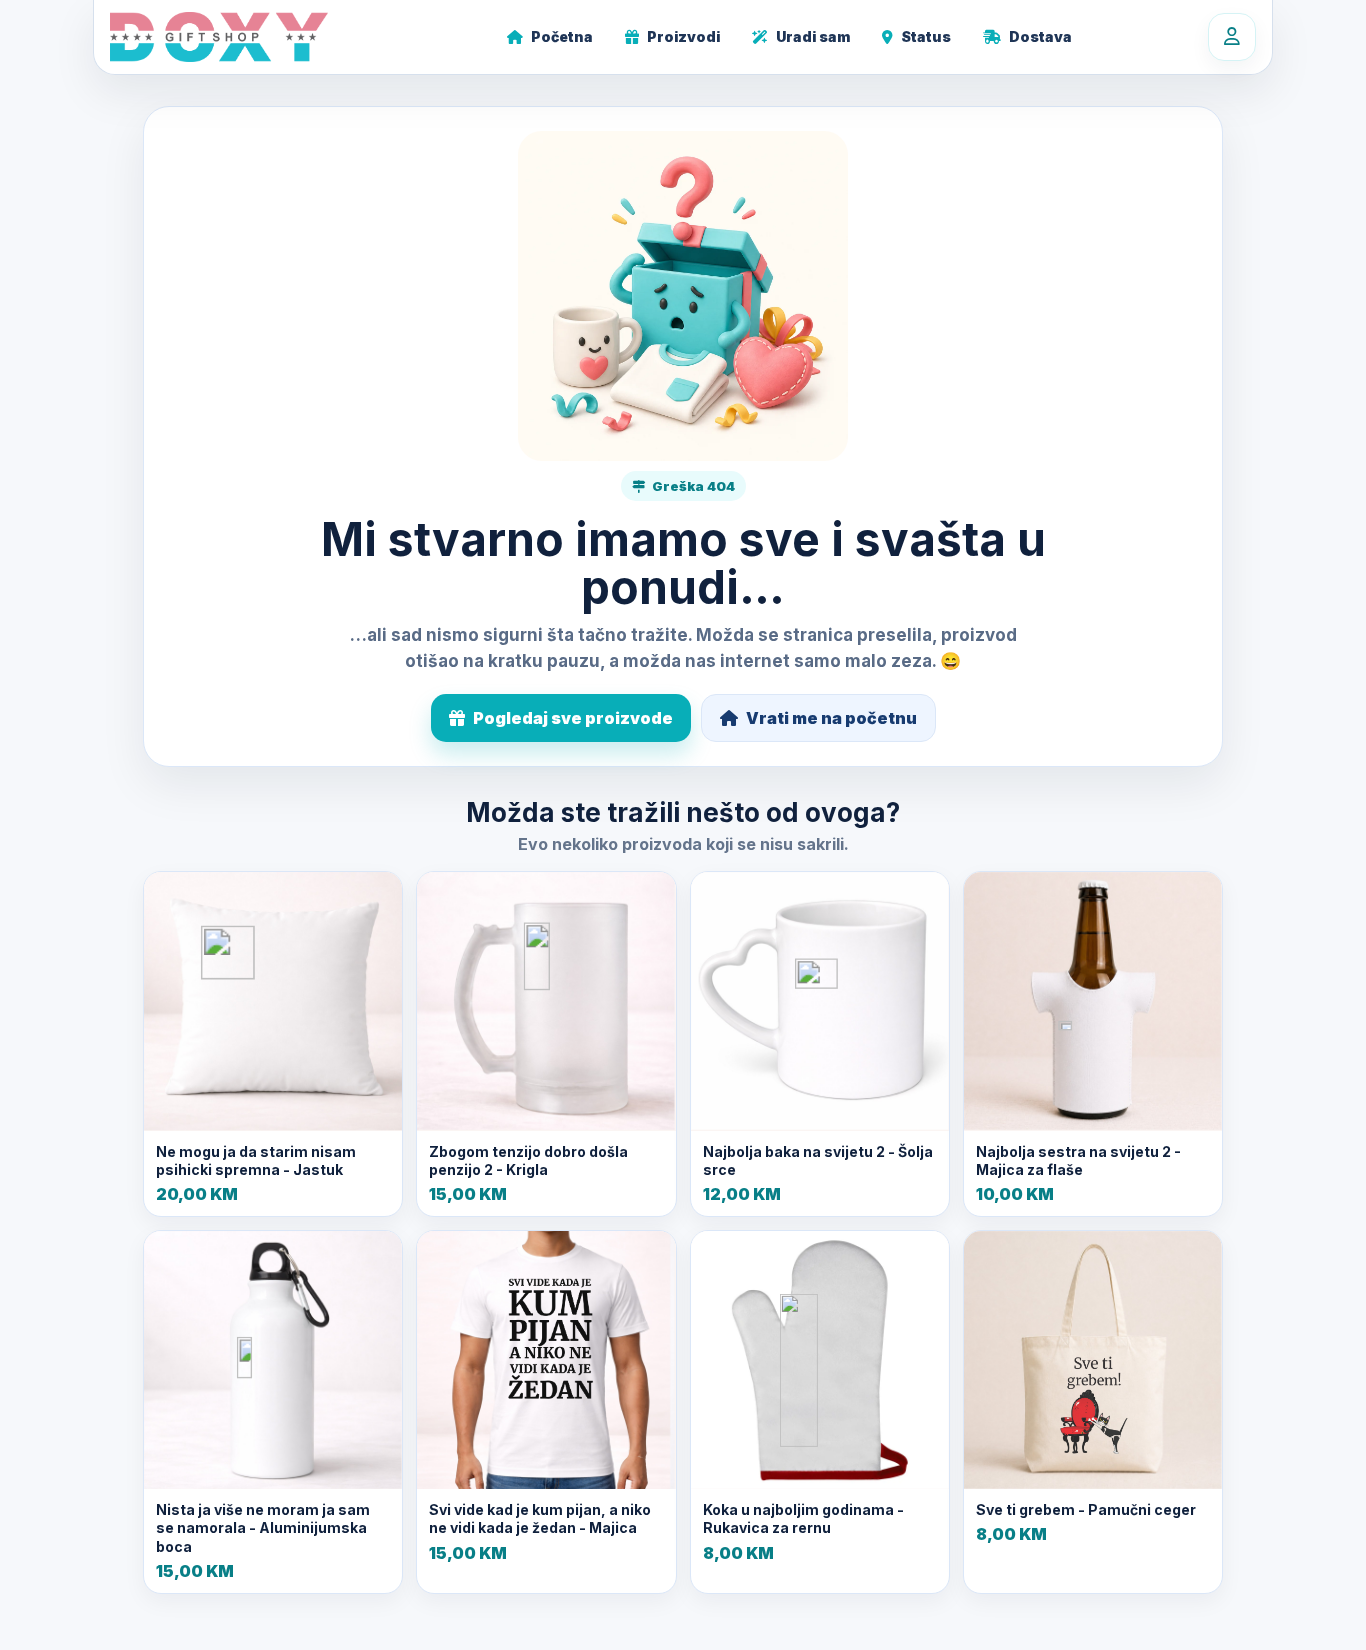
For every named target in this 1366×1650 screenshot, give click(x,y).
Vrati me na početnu (831, 718)
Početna (562, 36)
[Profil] (1232, 37)
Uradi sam (813, 36)
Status (926, 36)
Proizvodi (683, 36)
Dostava (1040, 36)
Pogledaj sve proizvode (573, 718)
